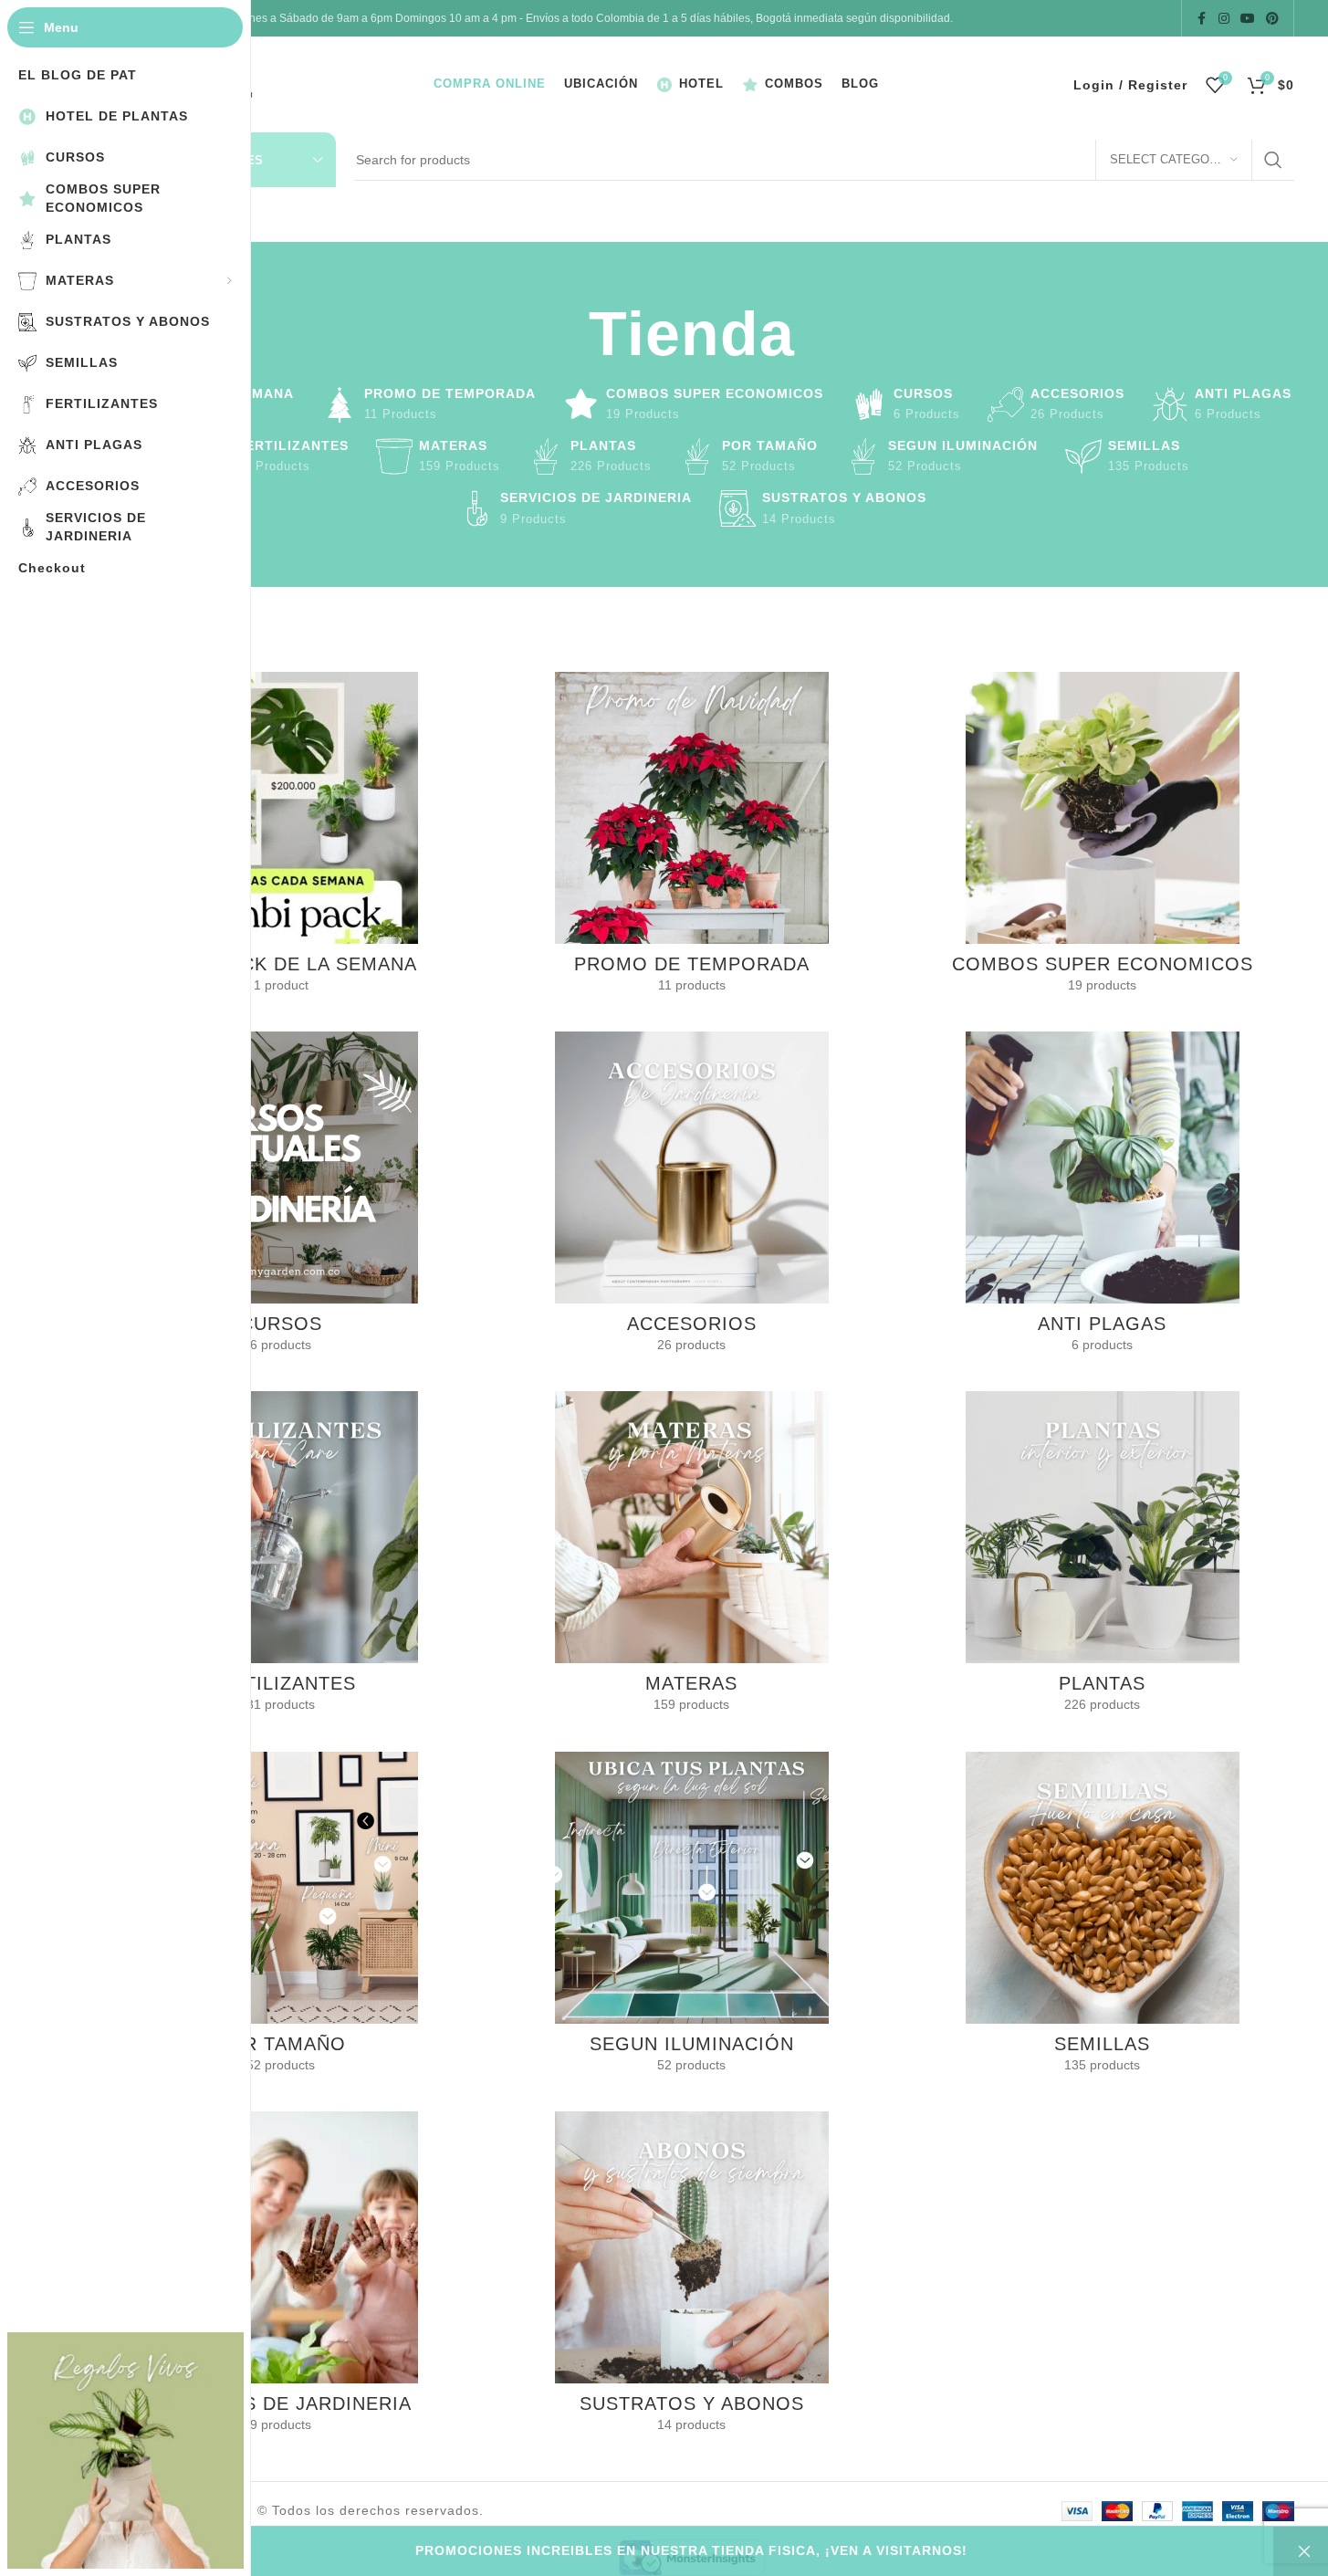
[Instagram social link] (1224, 19)
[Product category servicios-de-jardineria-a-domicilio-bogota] (281, 2278)
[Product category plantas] (1103, 1557)
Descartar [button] (1301, 2551)
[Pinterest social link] (1272, 19)
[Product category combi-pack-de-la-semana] (281, 838)
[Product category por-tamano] (281, 1918)
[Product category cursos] (281, 1198)
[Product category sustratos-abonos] (692, 2278)
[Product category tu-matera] (692, 1557)
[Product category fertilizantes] (281, 1557)
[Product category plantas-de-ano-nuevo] (692, 838)
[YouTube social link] (1248, 19)
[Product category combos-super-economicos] (1103, 838)
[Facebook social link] (1202, 19)
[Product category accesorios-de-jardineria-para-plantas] (692, 1198)
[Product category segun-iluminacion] (692, 1918)
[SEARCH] (1273, 160)
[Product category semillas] (1103, 1918)
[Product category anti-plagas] (1103, 1198)
